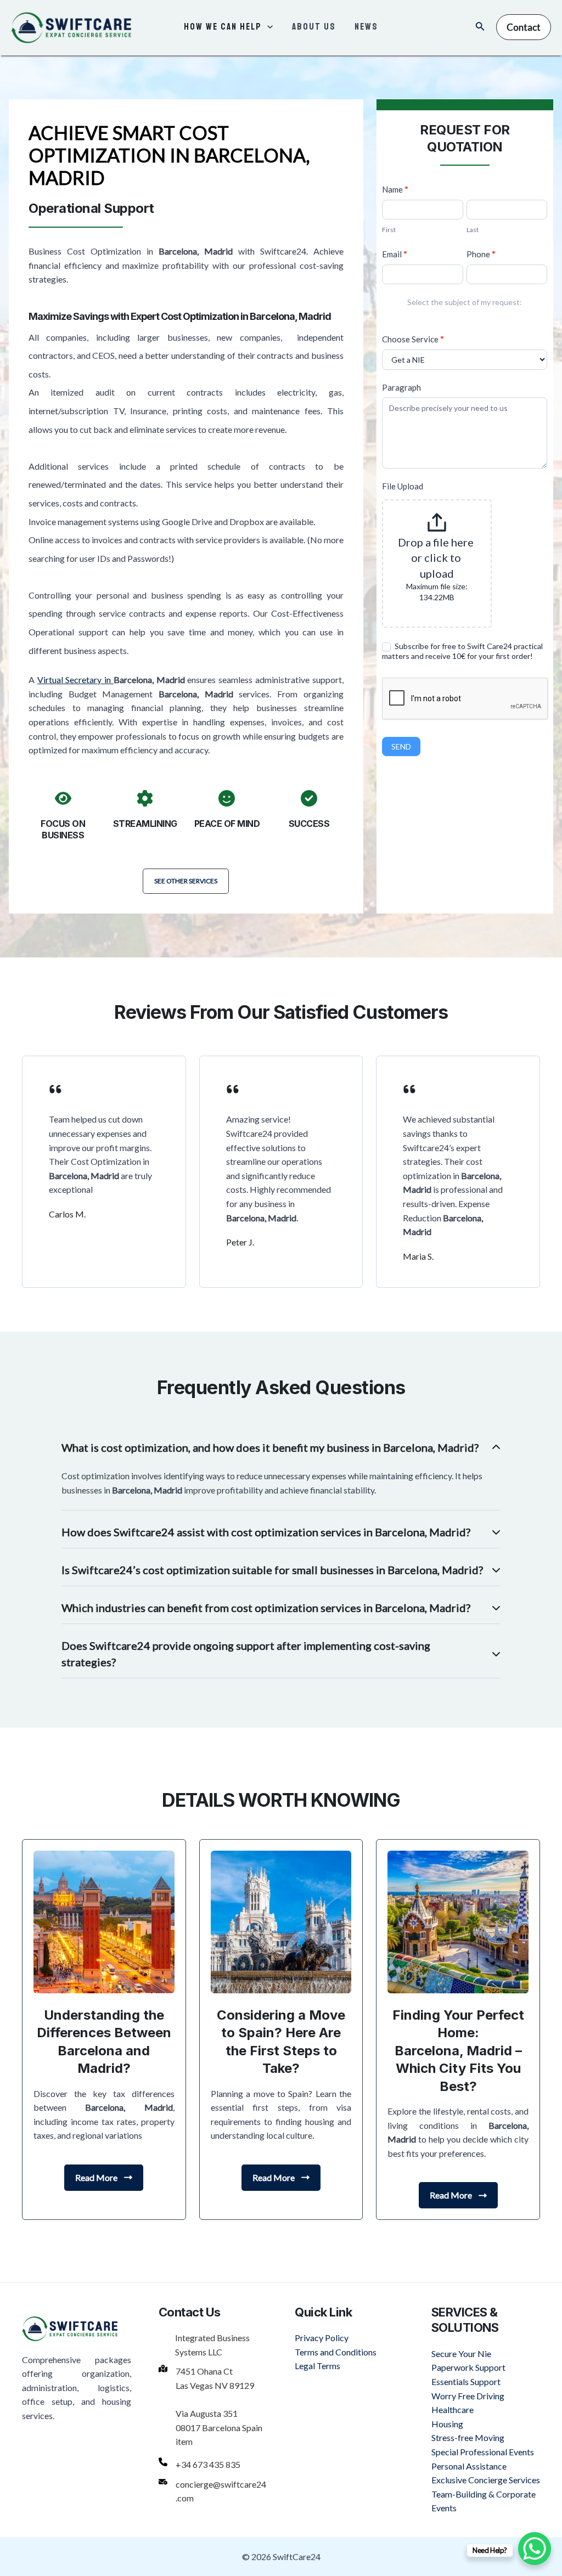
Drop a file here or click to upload (437, 558)
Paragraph (401, 387)
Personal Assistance (469, 2466)
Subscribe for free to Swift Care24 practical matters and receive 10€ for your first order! (462, 651)
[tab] (281, 1471)
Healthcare (453, 2409)
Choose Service (413, 339)
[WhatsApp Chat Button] (535, 2549)
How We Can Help (223, 27)
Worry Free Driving (468, 2396)
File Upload (403, 486)
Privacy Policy (322, 2338)
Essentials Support (466, 2381)
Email (395, 254)
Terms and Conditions (336, 2352)
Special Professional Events (483, 2452)
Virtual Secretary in (75, 680)
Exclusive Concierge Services (486, 2480)
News (366, 27)
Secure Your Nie (461, 2354)
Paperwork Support (468, 2367)
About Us (314, 27)
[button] (186, 881)
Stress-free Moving (468, 2437)
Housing (447, 2424)
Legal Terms (317, 2366)
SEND (401, 746)
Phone (481, 254)
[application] (267, 27)
